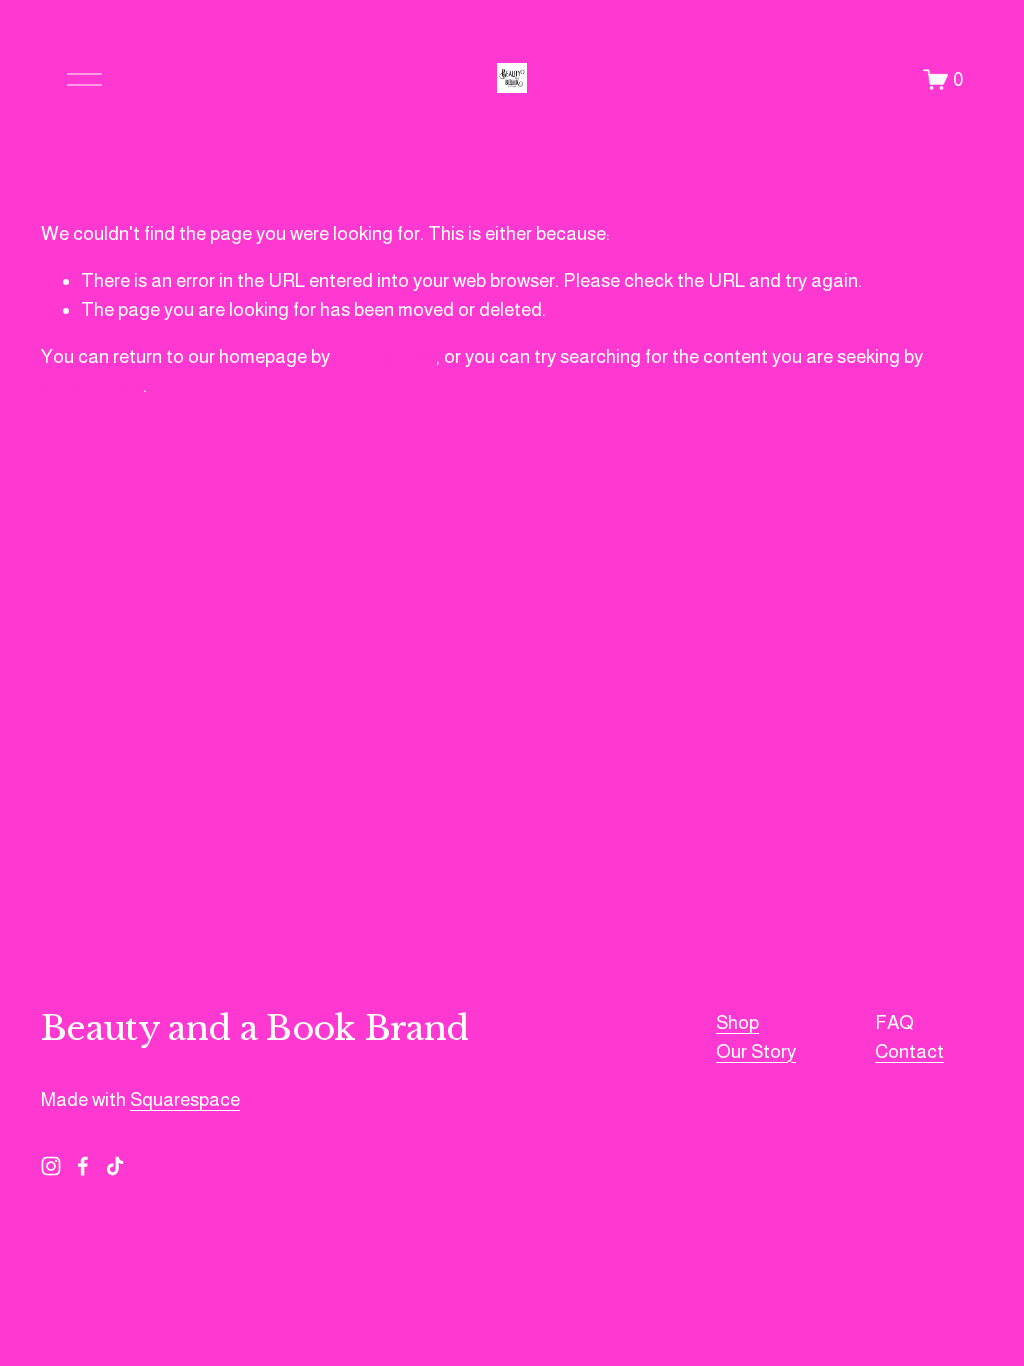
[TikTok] (115, 1166)
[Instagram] (51, 1166)
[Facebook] (83, 1166)
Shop (737, 1022)
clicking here (385, 356)
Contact (909, 1051)
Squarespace (185, 1099)
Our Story (756, 1051)
